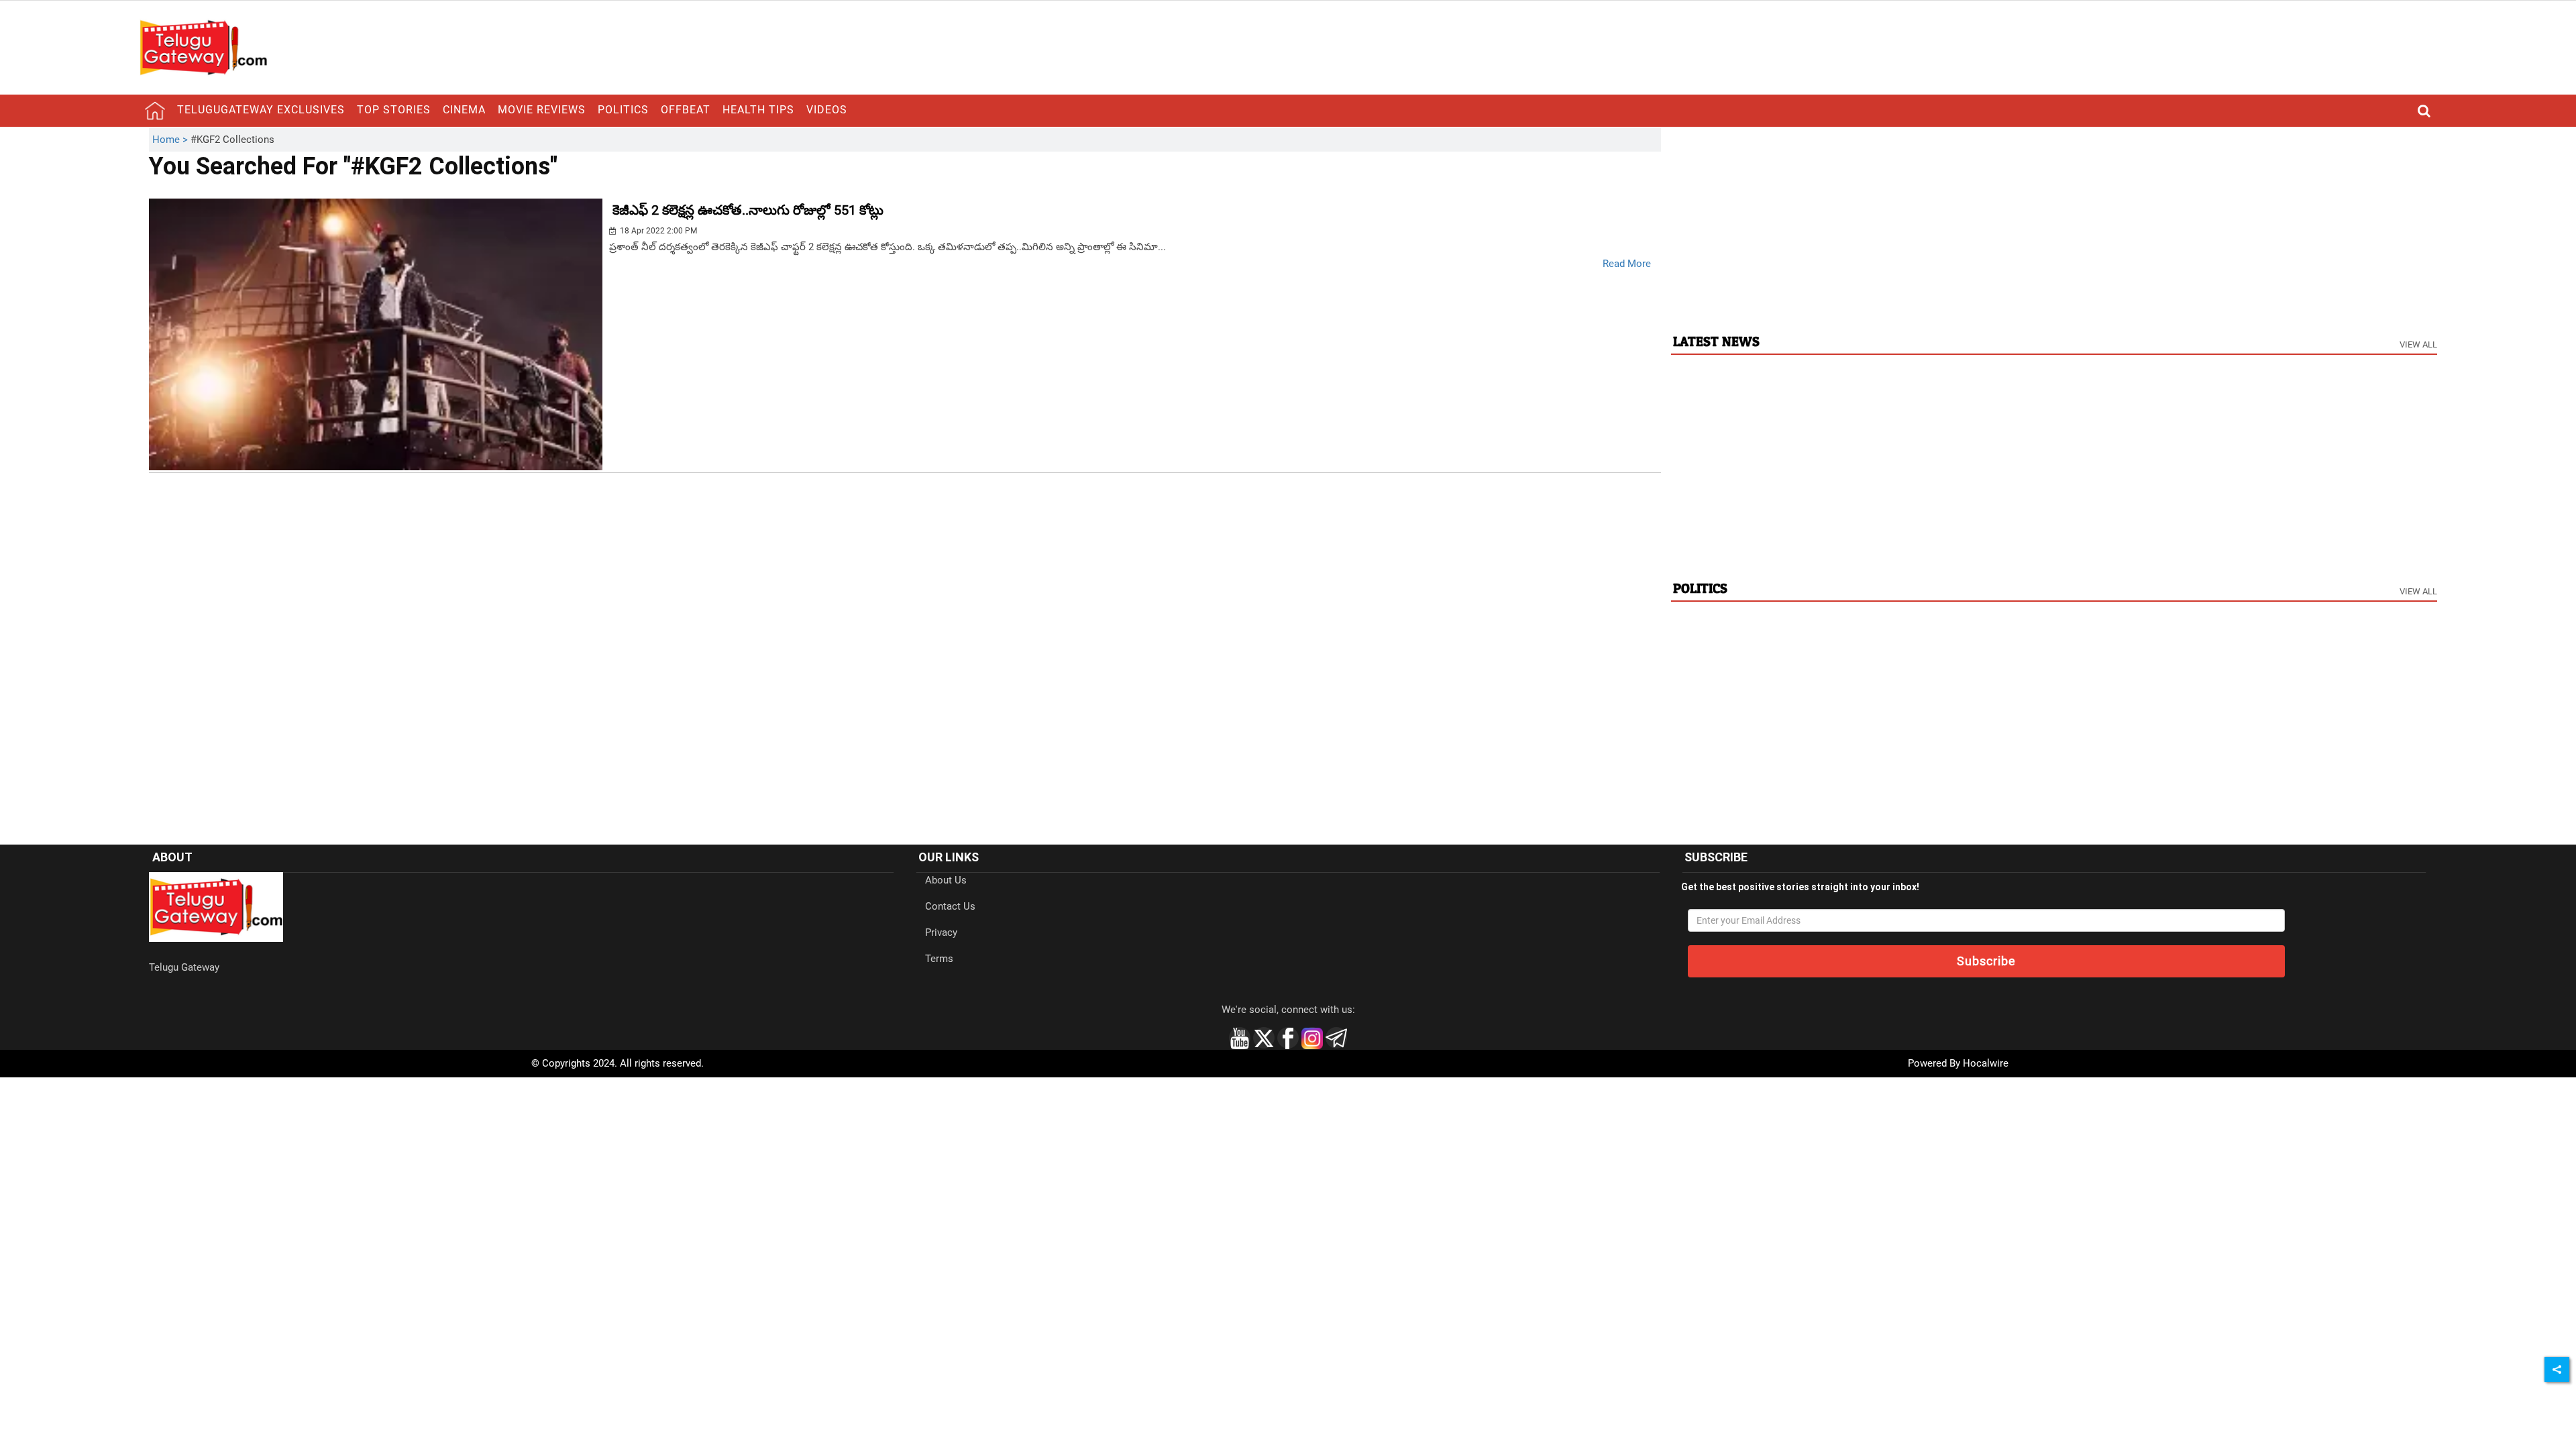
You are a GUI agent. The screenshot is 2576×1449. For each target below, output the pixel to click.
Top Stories (394, 110)
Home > (171, 140)
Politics (623, 110)
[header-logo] (203, 47)
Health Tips (758, 110)
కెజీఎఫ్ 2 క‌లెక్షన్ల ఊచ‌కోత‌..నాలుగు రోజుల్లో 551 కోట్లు (748, 210)
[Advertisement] (2054, 222)
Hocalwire (1986, 1063)
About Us (946, 880)
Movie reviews (542, 110)
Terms (939, 959)
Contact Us (950, 906)
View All (2418, 344)
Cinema (464, 110)
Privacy (941, 932)
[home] (155, 111)
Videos (827, 110)
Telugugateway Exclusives (261, 110)
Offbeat (686, 110)
